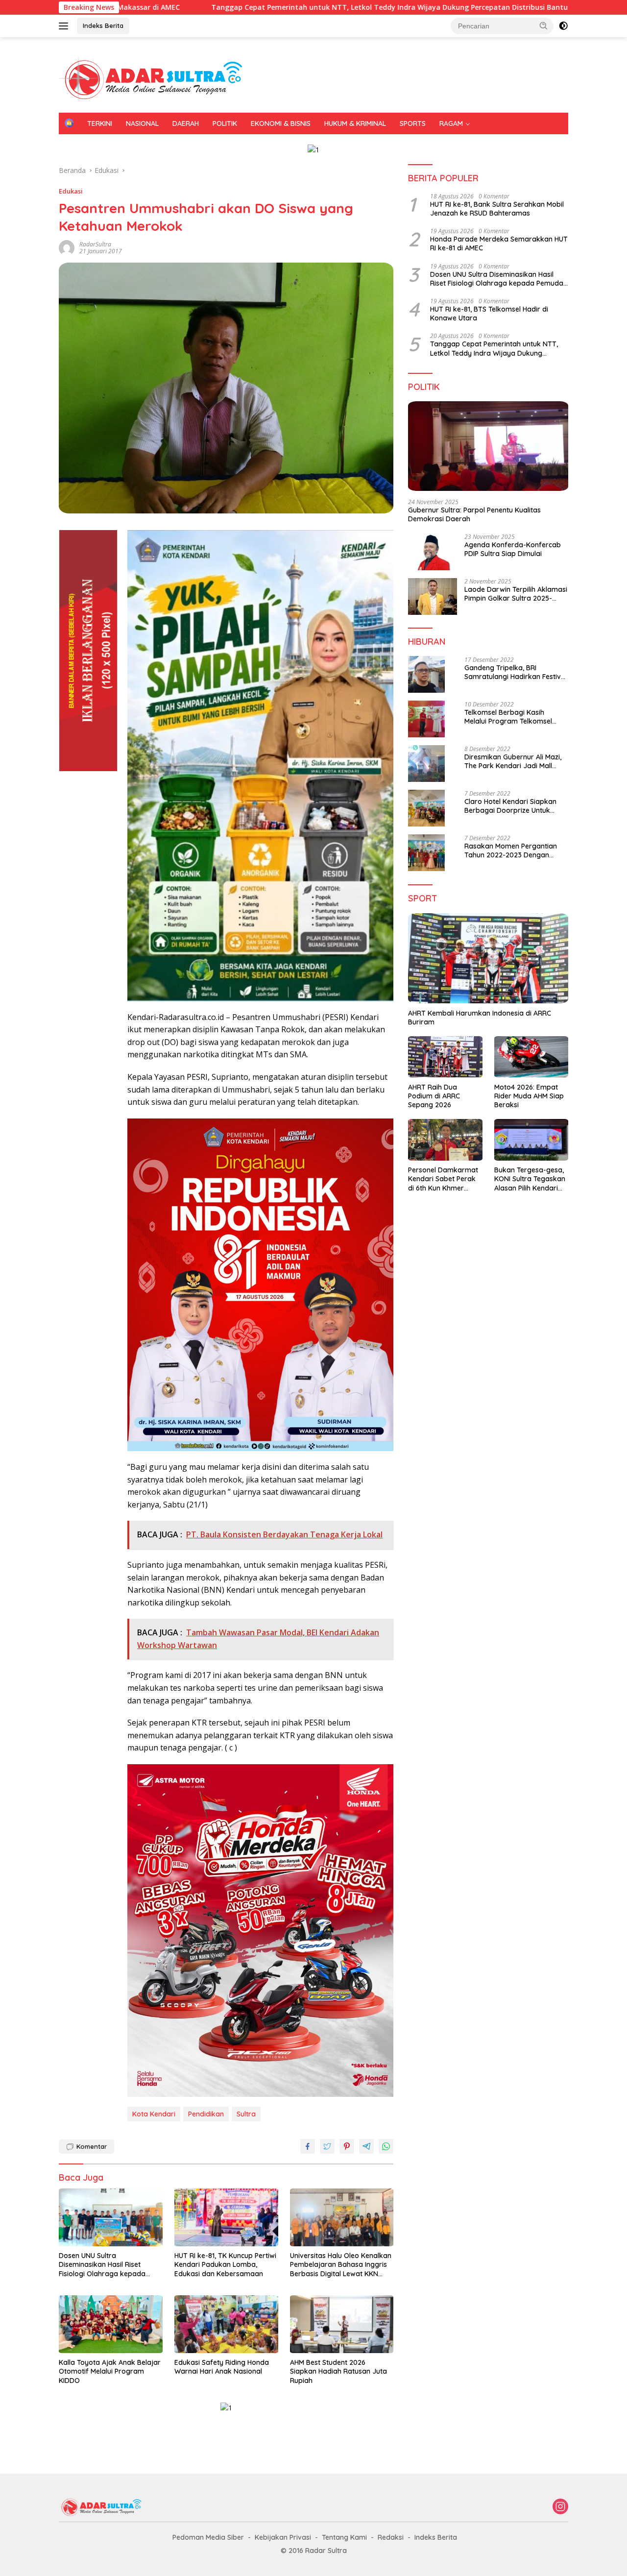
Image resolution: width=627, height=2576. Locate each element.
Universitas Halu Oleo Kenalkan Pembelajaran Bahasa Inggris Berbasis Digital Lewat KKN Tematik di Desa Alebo (341, 2265)
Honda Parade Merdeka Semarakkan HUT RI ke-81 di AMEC (499, 243)
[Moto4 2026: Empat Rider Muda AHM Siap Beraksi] (531, 1057)
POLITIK (225, 123)
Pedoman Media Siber (208, 2537)
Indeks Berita (103, 25)
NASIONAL (142, 123)
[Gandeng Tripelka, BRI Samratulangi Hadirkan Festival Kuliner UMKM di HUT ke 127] (426, 674)
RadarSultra (95, 244)
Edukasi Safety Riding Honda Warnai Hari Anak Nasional (222, 2367)
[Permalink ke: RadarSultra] (67, 247)
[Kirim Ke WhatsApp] (386, 2146)
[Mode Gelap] (563, 26)
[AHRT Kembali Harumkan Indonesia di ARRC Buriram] (488, 958)
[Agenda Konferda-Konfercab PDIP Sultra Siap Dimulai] (433, 552)
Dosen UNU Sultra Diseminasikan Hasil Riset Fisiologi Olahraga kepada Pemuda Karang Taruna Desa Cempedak (108, 2265)
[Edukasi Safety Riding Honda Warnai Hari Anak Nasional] (226, 2324)
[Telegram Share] (366, 2146)
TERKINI (100, 123)
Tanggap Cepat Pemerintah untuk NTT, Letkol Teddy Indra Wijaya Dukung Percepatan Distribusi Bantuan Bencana (289, 7)
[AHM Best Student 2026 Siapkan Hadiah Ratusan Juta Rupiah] (342, 2324)
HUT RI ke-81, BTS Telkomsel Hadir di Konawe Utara (489, 313)
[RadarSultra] (157, 79)
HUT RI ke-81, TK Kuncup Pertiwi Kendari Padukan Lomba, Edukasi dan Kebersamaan (225, 2264)
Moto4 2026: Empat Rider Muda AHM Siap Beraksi (529, 1095)
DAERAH (186, 123)
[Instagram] (560, 2507)
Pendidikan (206, 2114)
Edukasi (71, 191)
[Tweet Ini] (327, 2146)
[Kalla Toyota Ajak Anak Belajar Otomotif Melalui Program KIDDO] (111, 2324)
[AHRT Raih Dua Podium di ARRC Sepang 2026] (445, 1057)
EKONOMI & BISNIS (281, 123)
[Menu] (65, 26)
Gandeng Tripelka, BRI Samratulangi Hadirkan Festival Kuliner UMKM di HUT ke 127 (516, 672)
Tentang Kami (344, 2537)
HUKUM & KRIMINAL (355, 123)
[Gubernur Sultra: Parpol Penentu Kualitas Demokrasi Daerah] (488, 446)
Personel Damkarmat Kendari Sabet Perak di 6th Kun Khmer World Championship (443, 1179)
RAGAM (451, 123)
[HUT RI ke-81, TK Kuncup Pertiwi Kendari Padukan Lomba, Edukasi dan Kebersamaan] (226, 2218)
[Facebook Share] (308, 2146)
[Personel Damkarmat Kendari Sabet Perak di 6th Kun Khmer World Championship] (445, 1140)
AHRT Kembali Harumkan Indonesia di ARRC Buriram (480, 1017)
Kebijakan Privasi (283, 2537)
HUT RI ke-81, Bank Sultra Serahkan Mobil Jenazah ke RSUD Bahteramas (497, 208)
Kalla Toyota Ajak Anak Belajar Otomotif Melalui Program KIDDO (110, 2371)
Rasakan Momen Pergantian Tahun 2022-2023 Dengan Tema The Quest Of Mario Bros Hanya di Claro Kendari (515, 850)
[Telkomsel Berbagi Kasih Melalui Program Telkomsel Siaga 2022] (426, 719)
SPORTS (413, 123)
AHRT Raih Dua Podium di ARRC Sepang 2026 (434, 1095)
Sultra (246, 2114)
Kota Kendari (154, 2114)
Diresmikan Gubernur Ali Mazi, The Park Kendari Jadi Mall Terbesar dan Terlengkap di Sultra (513, 761)
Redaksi (391, 2537)
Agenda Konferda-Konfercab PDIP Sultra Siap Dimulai (513, 549)
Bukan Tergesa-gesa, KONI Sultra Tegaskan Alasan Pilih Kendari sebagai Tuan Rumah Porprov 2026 (530, 1179)
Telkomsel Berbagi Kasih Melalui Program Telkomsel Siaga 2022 (508, 716)
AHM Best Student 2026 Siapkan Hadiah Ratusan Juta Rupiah (338, 2371)
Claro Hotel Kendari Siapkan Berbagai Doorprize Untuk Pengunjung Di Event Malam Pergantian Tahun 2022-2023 (512, 805)
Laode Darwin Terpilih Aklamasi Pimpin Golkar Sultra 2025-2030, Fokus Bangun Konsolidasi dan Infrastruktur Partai (516, 594)
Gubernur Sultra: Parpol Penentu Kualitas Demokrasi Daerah (474, 514)
